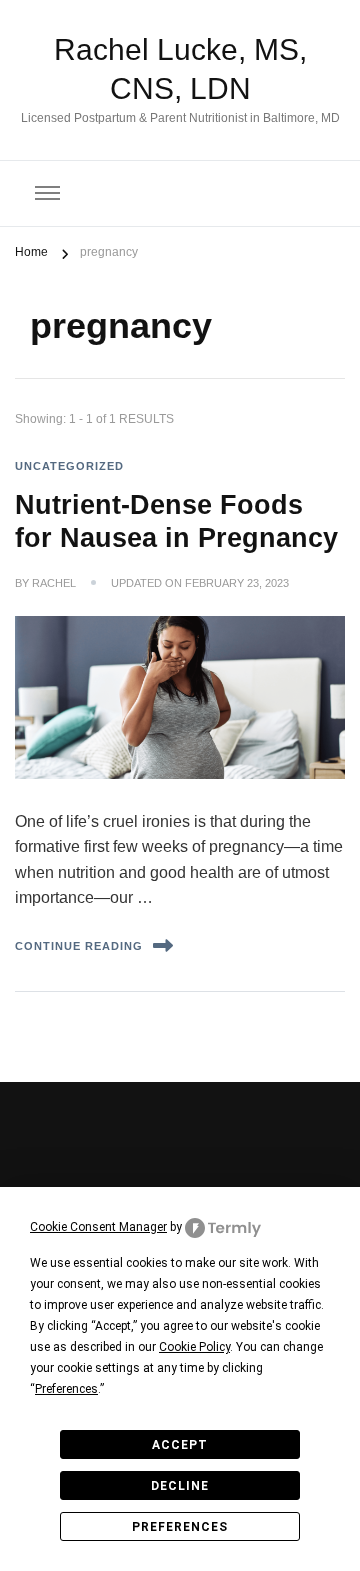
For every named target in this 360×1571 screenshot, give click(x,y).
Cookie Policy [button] (194, 1347)
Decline (180, 1486)
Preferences (180, 1527)
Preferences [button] (66, 1389)
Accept (180, 1445)
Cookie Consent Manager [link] (98, 1227)
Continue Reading (79, 946)
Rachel (54, 583)
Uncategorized (69, 466)
